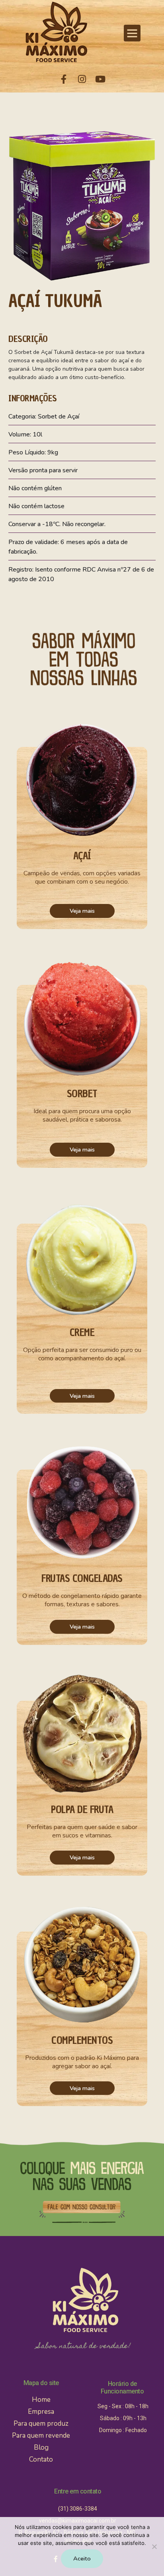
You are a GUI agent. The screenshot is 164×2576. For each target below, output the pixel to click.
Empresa (41, 2412)
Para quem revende (41, 2436)
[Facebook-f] (64, 79)
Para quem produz (41, 2424)
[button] (132, 33)
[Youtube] (100, 79)
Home (41, 2400)
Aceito (82, 2558)
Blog (41, 2447)
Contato (41, 2459)
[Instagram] (82, 79)
